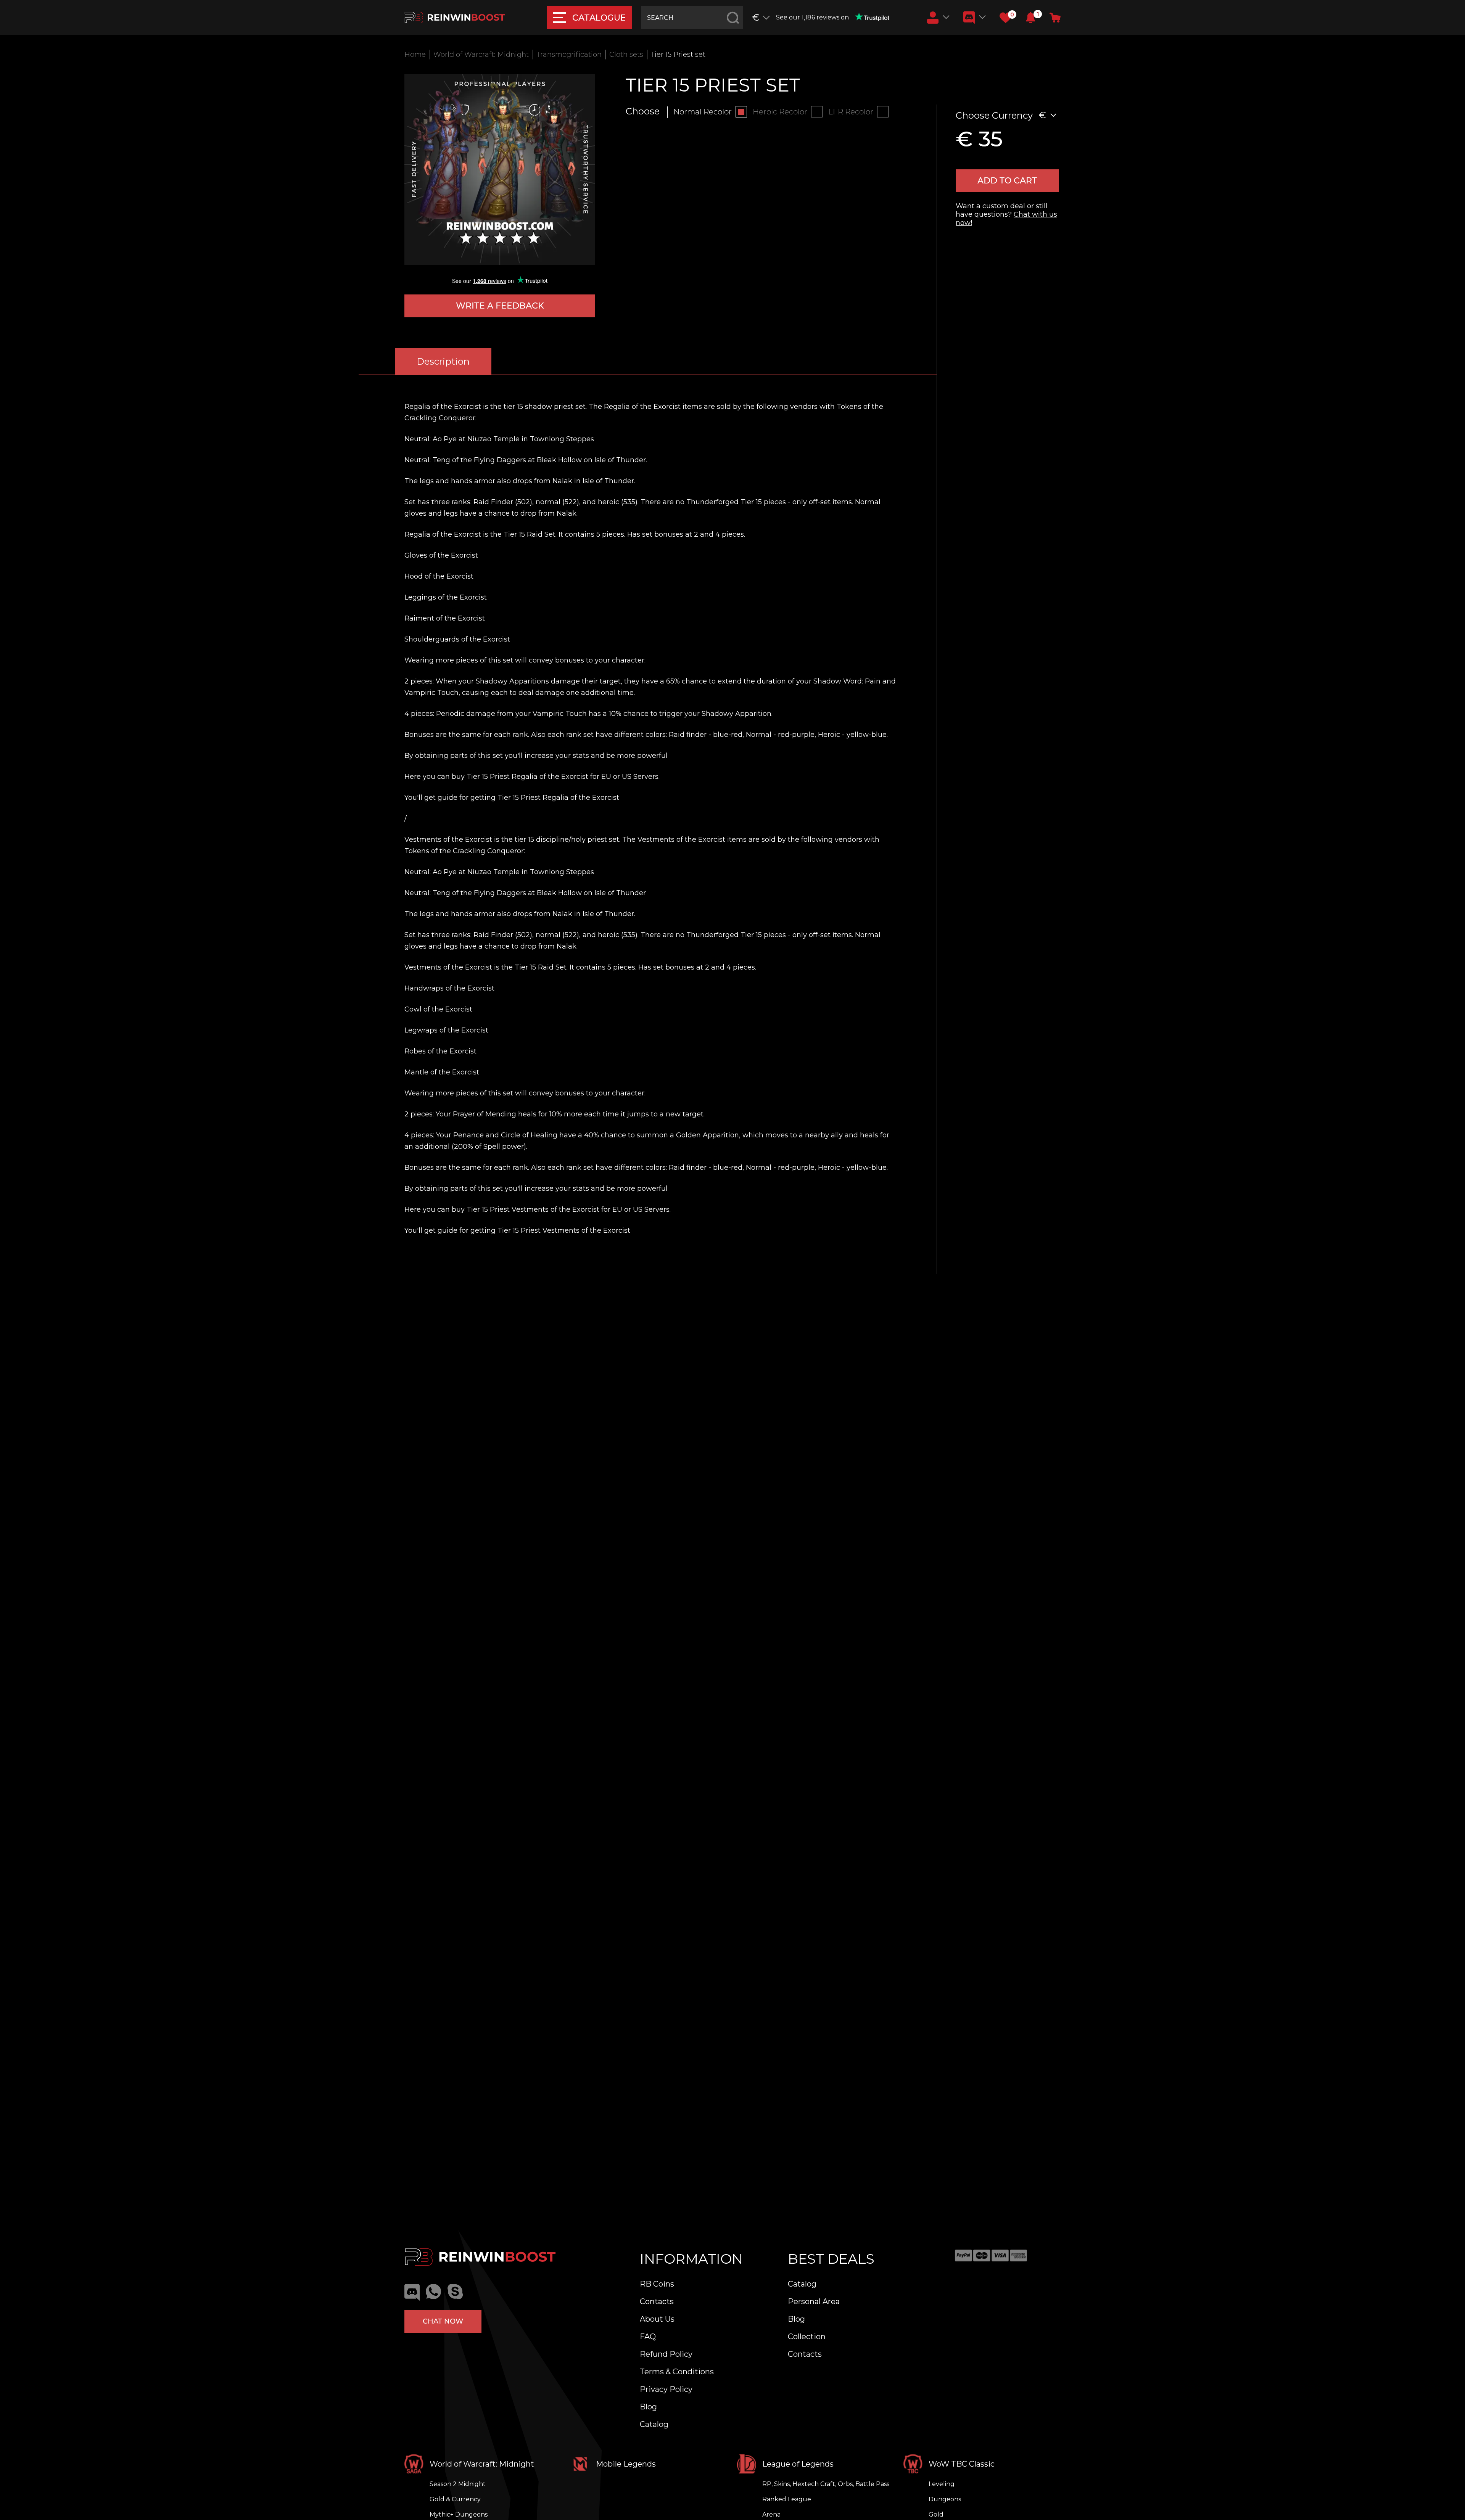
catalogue (599, 18)
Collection (807, 2337)
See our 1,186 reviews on (812, 17)
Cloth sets (626, 55)
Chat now (443, 2321)
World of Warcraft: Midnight (481, 55)
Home (415, 55)
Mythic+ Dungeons (459, 2514)
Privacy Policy (666, 2389)
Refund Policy (666, 2354)
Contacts (657, 2301)
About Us (657, 2319)
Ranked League (787, 2499)
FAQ (648, 2337)
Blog (648, 2407)
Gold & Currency (455, 2499)
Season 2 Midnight (458, 2484)
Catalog (654, 2424)
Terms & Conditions (677, 2372)
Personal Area (814, 2301)
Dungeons (945, 2499)
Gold (936, 2514)
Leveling (942, 2484)
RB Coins (657, 2284)
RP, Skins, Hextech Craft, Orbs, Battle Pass (826, 2484)
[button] (1031, 18)
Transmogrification (569, 55)
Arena (771, 2514)
